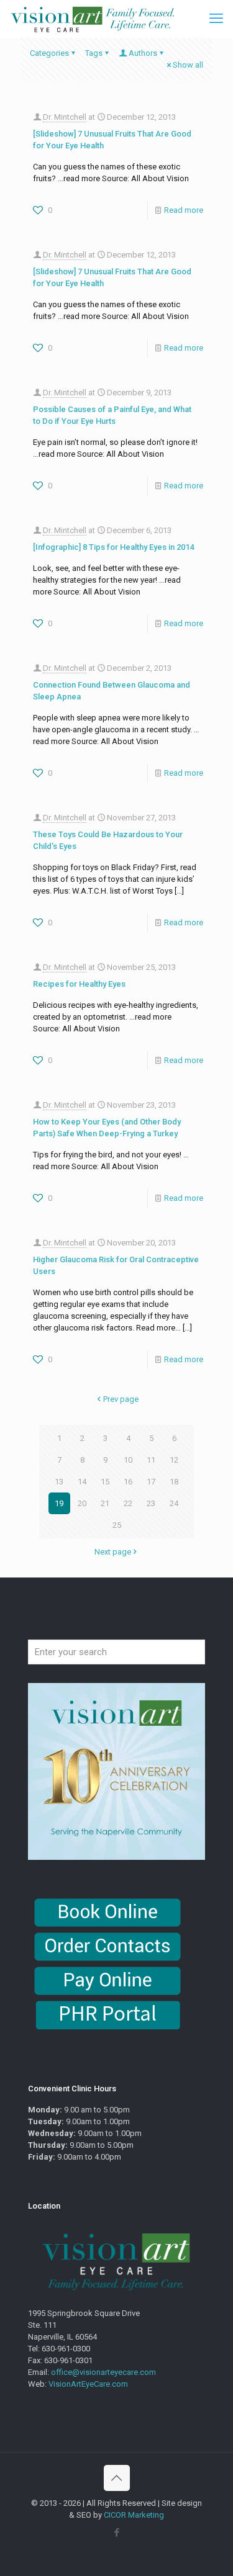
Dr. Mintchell (65, 117)
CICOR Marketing (134, 2515)
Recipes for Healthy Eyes (79, 984)
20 (82, 1503)
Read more (184, 210)
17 (151, 1482)
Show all (188, 65)
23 (151, 1503)
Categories (49, 53)
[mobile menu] (216, 19)
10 (128, 1460)
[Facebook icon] (116, 2533)
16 (128, 1482)
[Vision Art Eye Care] (92, 19)
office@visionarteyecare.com (103, 2372)
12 (174, 1460)
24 (174, 1503)
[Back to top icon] (117, 2478)
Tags (94, 53)
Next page (113, 1552)
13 (59, 1482)
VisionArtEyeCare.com (88, 2384)
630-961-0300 (66, 2349)
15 (105, 1482)
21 (105, 1503)
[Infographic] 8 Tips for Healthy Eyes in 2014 (113, 547)
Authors (143, 53)
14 (82, 1482)
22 (128, 1503)
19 (59, 1503)
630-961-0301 (68, 2360)
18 (174, 1482)
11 (151, 1460)
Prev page (121, 1399)
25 (117, 1525)
